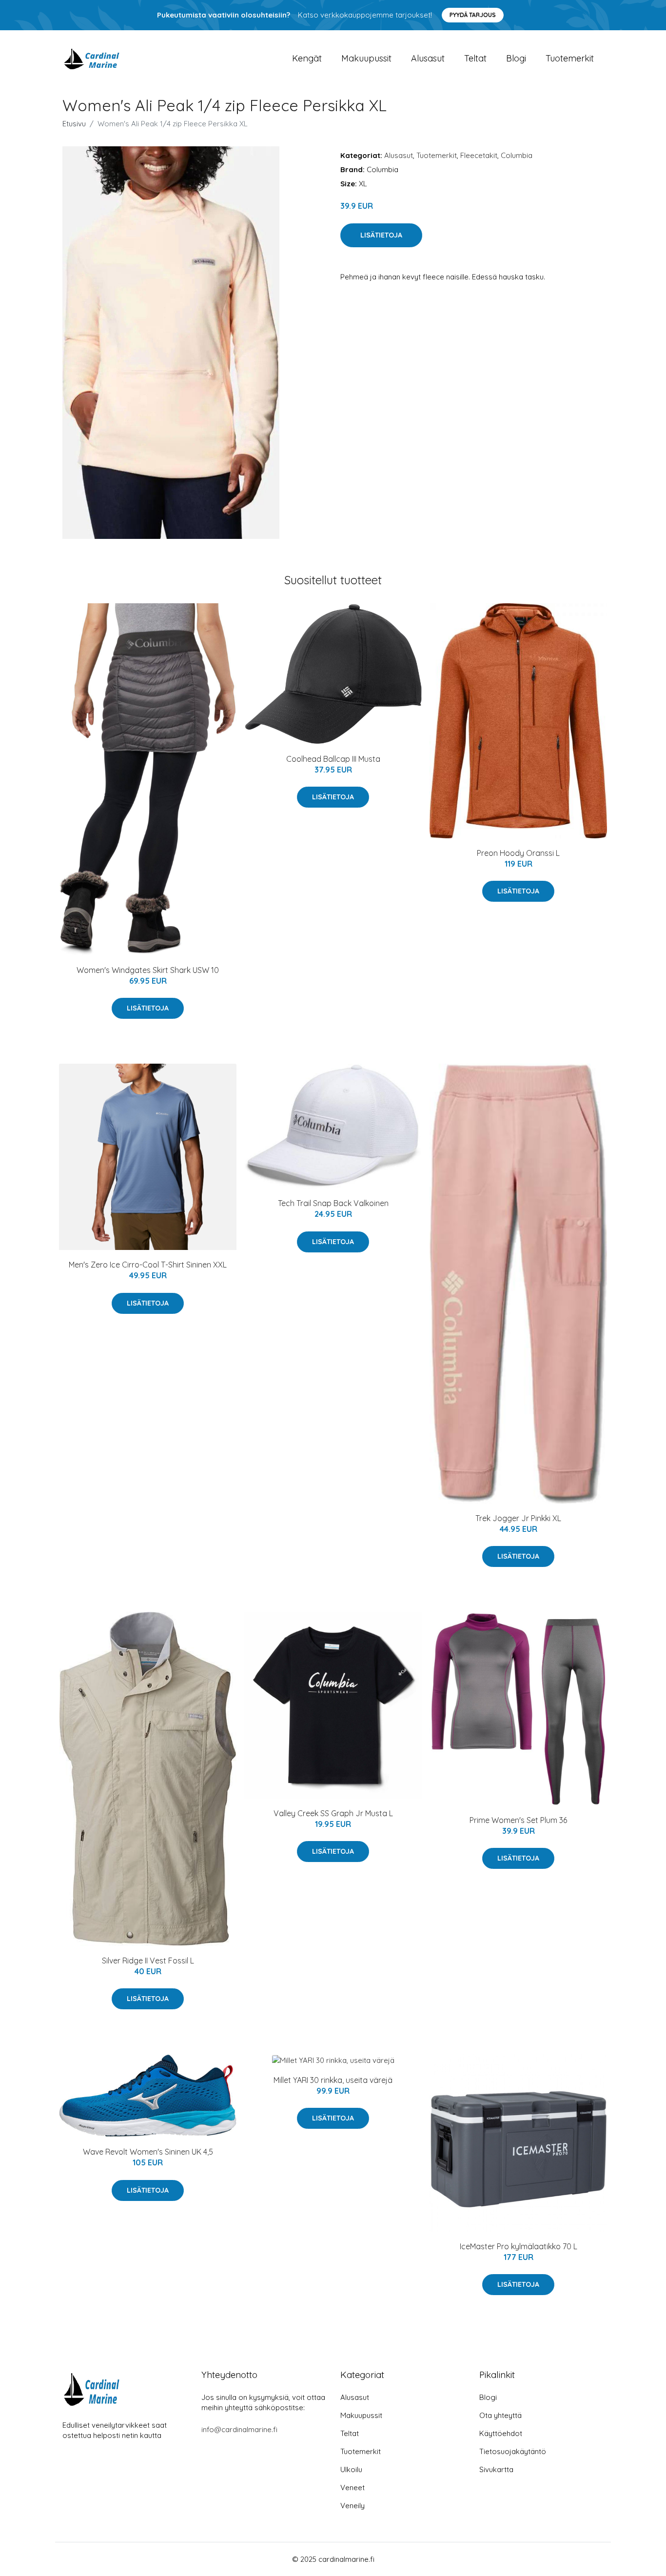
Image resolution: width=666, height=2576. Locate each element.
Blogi (516, 58)
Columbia (517, 155)
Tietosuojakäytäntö (513, 2451)
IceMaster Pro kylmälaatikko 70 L (519, 2246)
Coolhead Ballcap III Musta (333, 759)
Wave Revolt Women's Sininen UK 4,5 (148, 2152)
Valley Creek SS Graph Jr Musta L (333, 1813)
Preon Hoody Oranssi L (518, 853)
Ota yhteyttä (500, 2415)
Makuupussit (366, 58)
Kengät (307, 58)
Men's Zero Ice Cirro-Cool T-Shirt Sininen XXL (148, 1265)
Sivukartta (496, 2469)
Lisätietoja (381, 235)
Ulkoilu (351, 2469)
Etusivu (74, 124)
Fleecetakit (479, 155)
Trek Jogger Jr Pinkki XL (518, 1518)
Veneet (353, 2487)
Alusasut (428, 58)
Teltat (475, 58)
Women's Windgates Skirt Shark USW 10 (148, 970)
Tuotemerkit (570, 58)
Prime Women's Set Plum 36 (518, 1820)
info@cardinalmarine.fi (239, 2429)
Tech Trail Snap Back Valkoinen (333, 1203)
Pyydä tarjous (473, 15)
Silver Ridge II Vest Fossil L (148, 1961)
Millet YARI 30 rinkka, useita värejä (333, 2080)
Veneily (353, 2506)
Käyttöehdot (501, 2433)
